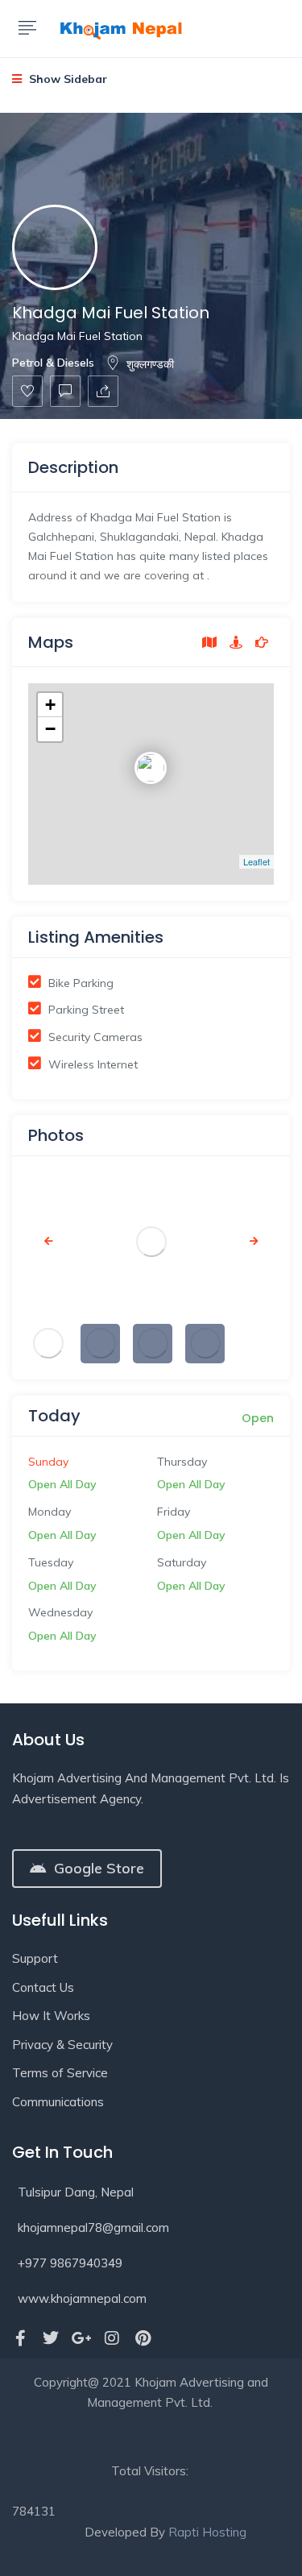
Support (35, 1958)
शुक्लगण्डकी (150, 364)
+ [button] (50, 705)
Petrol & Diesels (53, 363)
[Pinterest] (143, 2338)
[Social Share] (103, 391)
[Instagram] (112, 2338)
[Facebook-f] (20, 2338)
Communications (58, 2102)
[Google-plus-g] (81, 2338)
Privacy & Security (62, 2045)
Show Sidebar (66, 79)
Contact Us (43, 1987)
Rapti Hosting (207, 2532)
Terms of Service (60, 2073)
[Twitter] (51, 2338)
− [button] (50, 729)
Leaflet (256, 861)
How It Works (51, 2016)
